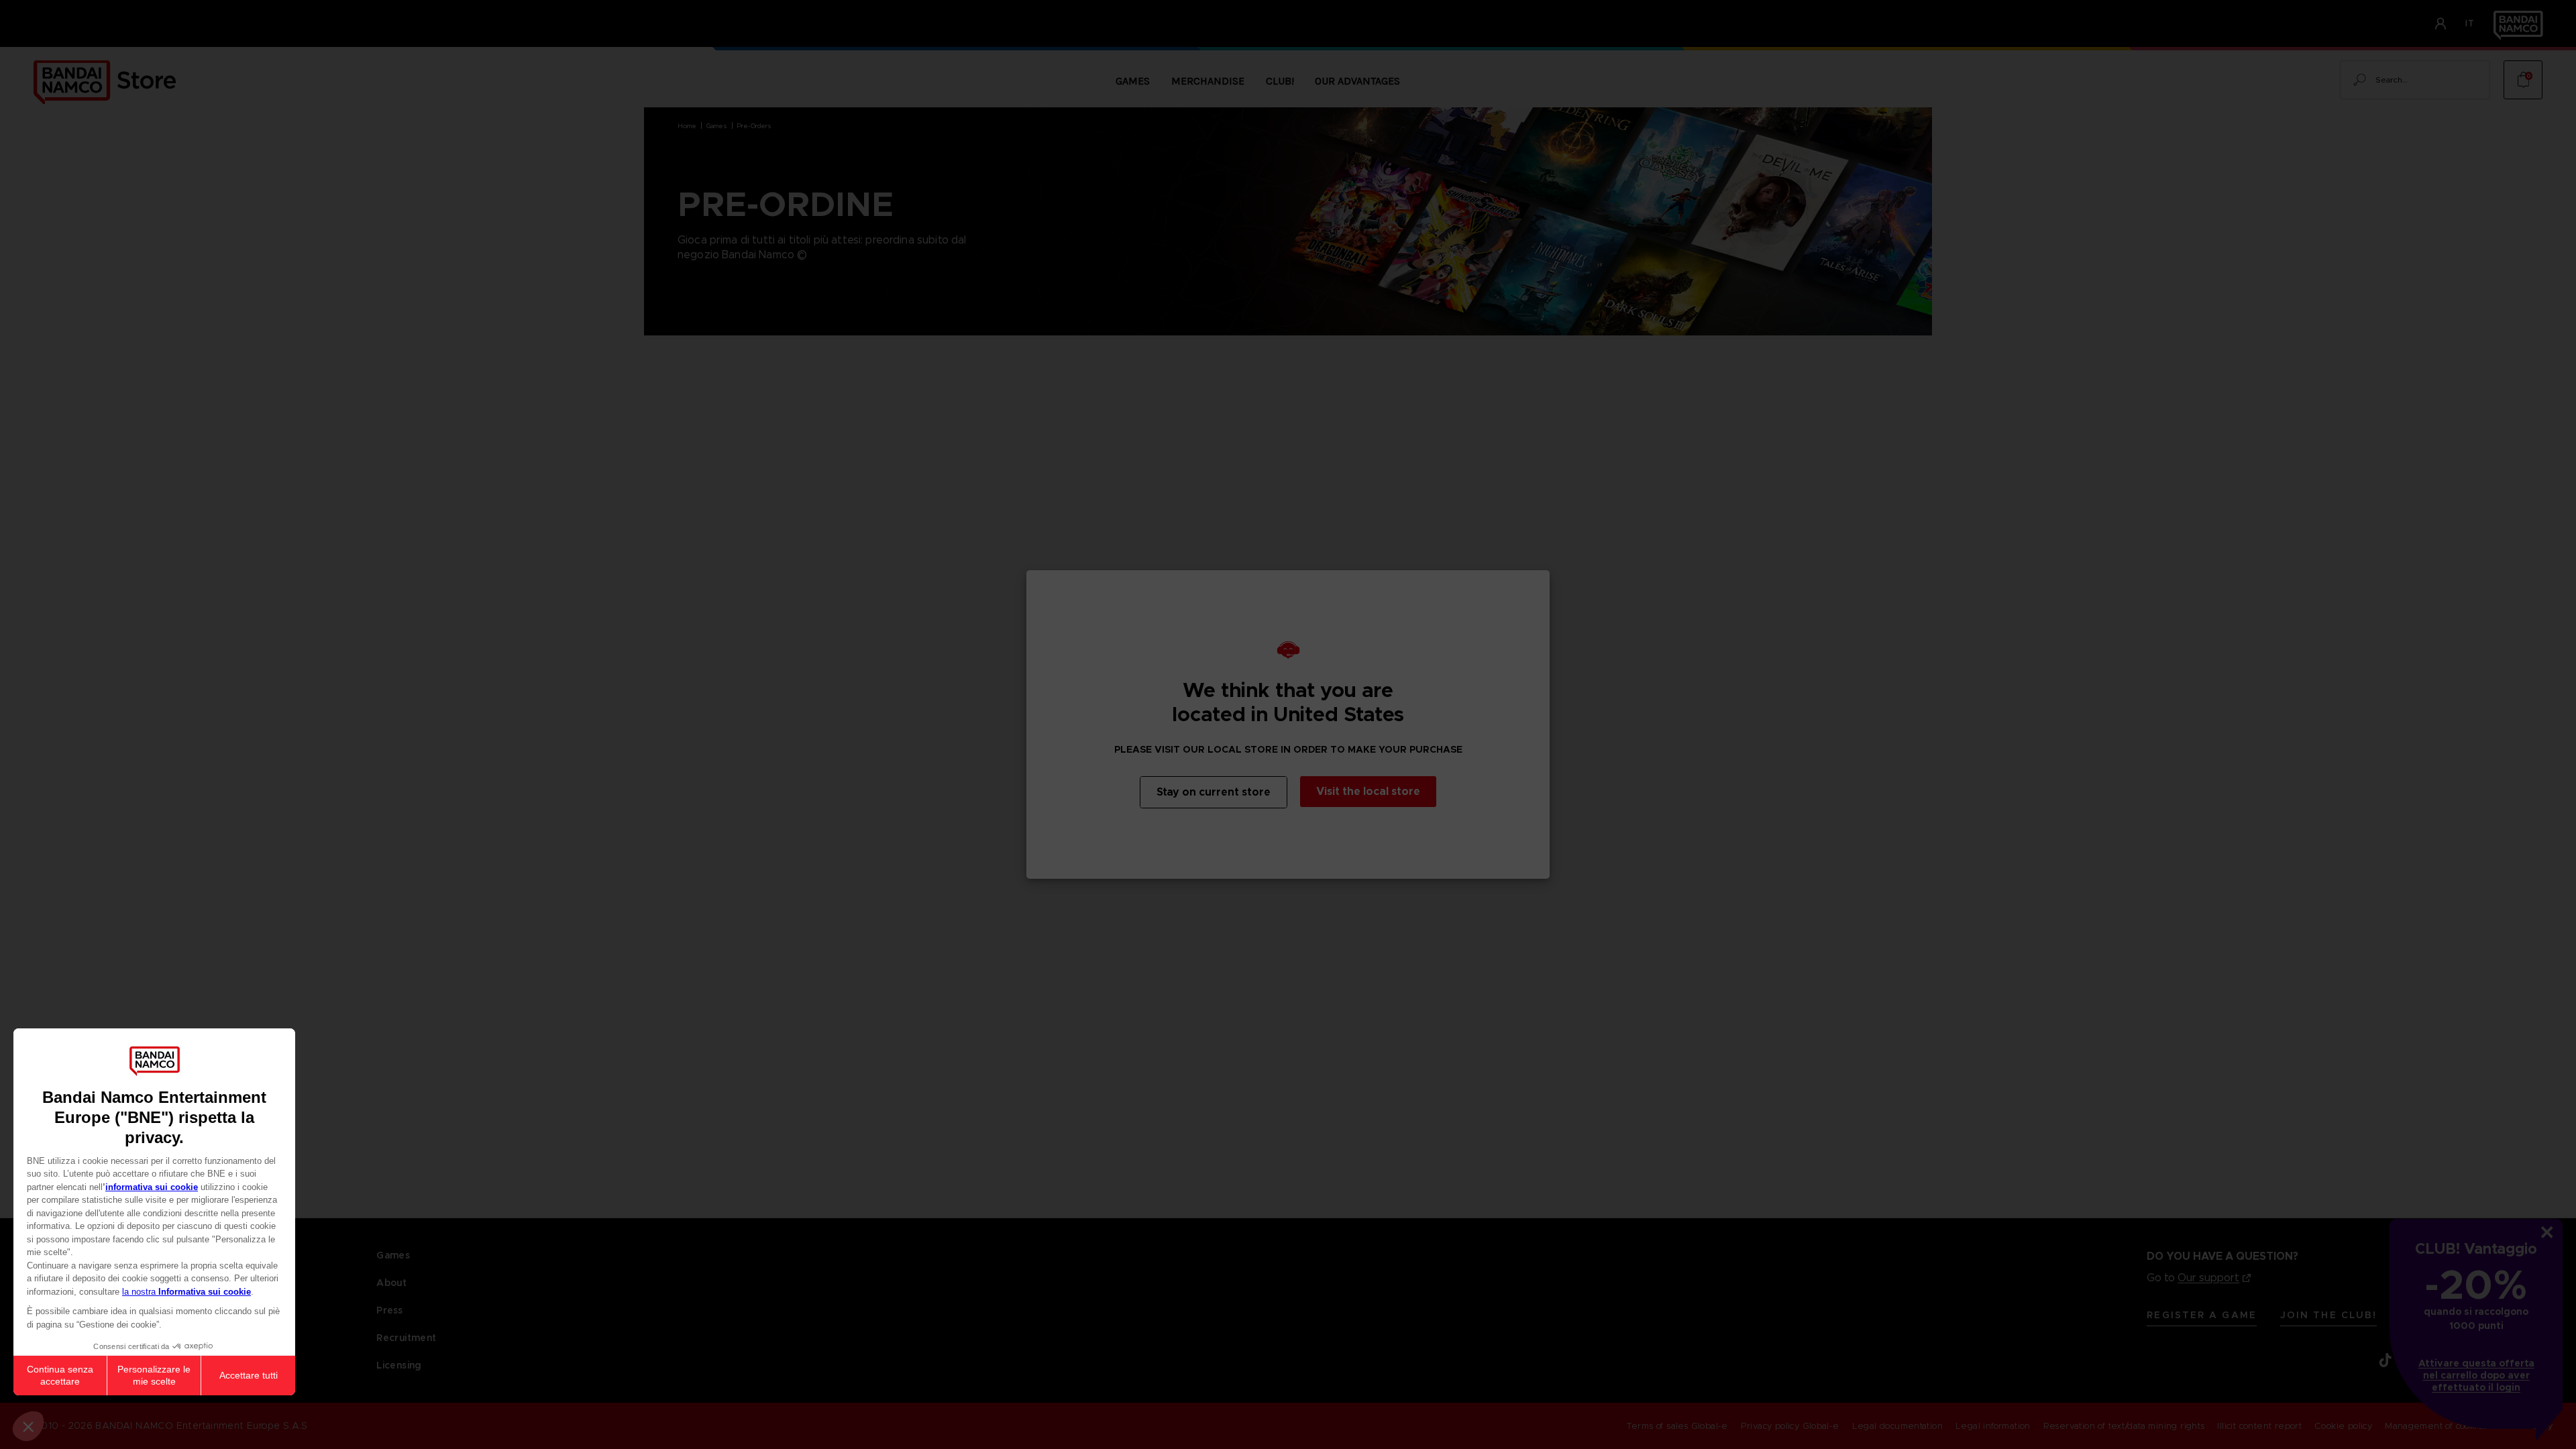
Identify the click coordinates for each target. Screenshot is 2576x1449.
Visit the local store (1368, 791)
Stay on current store (1214, 792)
